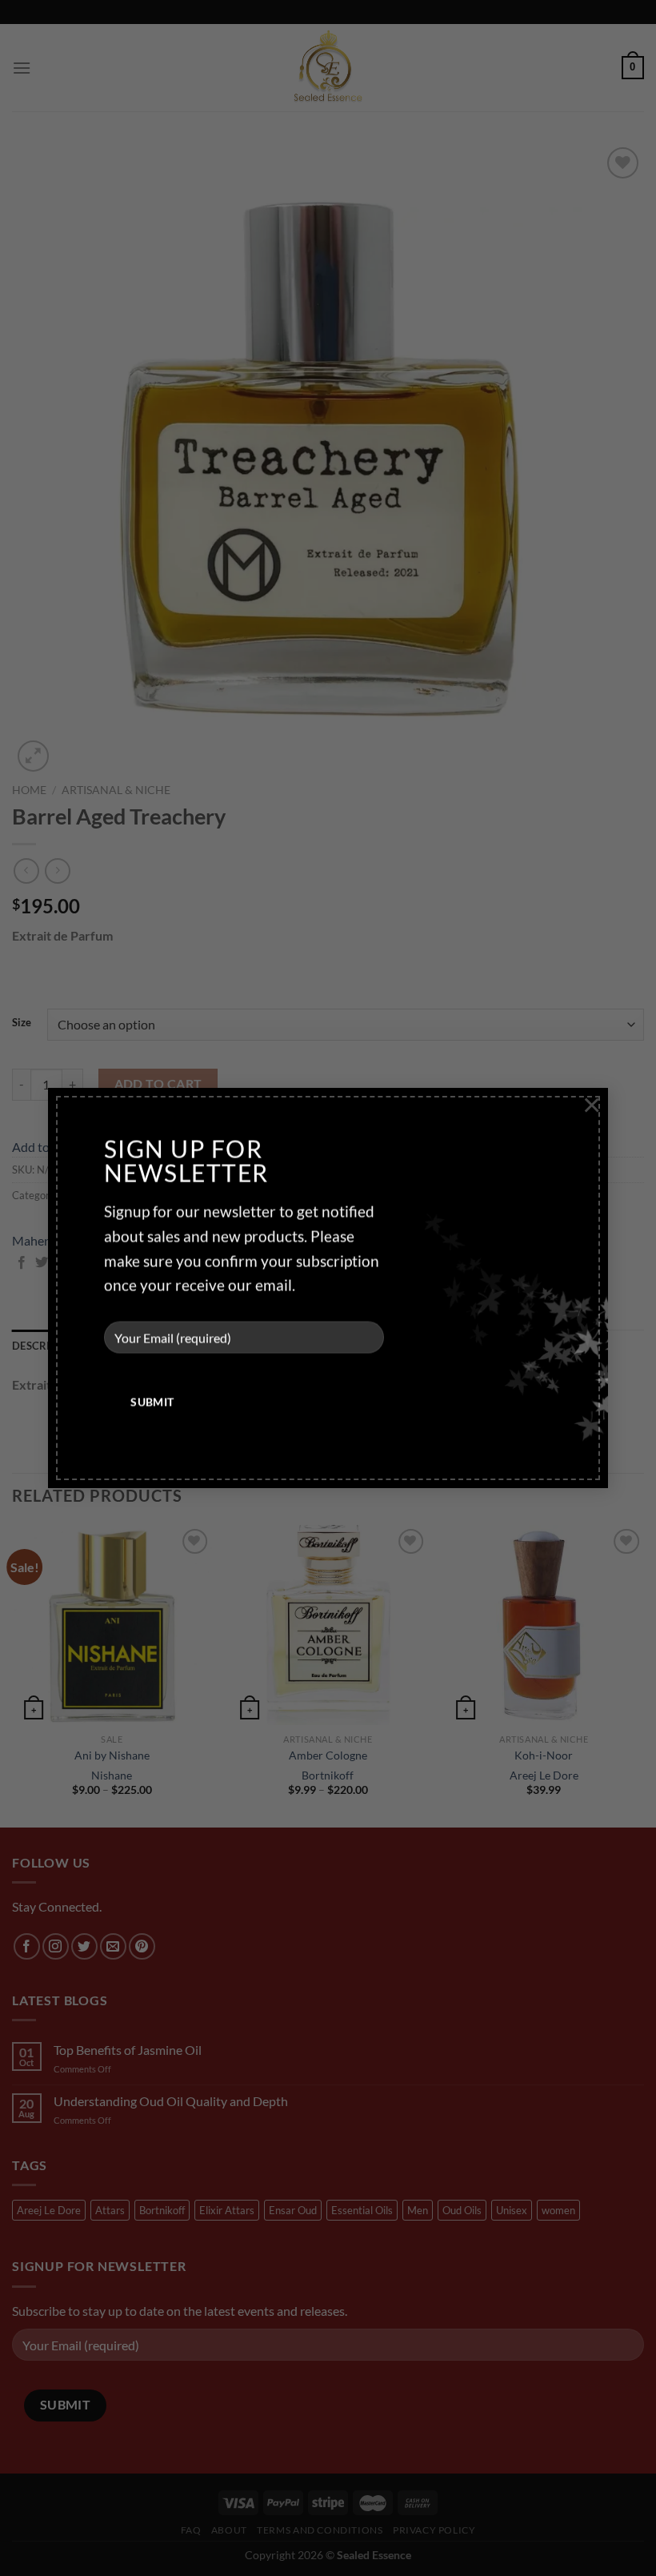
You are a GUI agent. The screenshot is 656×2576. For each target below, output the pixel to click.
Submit (152, 1402)
